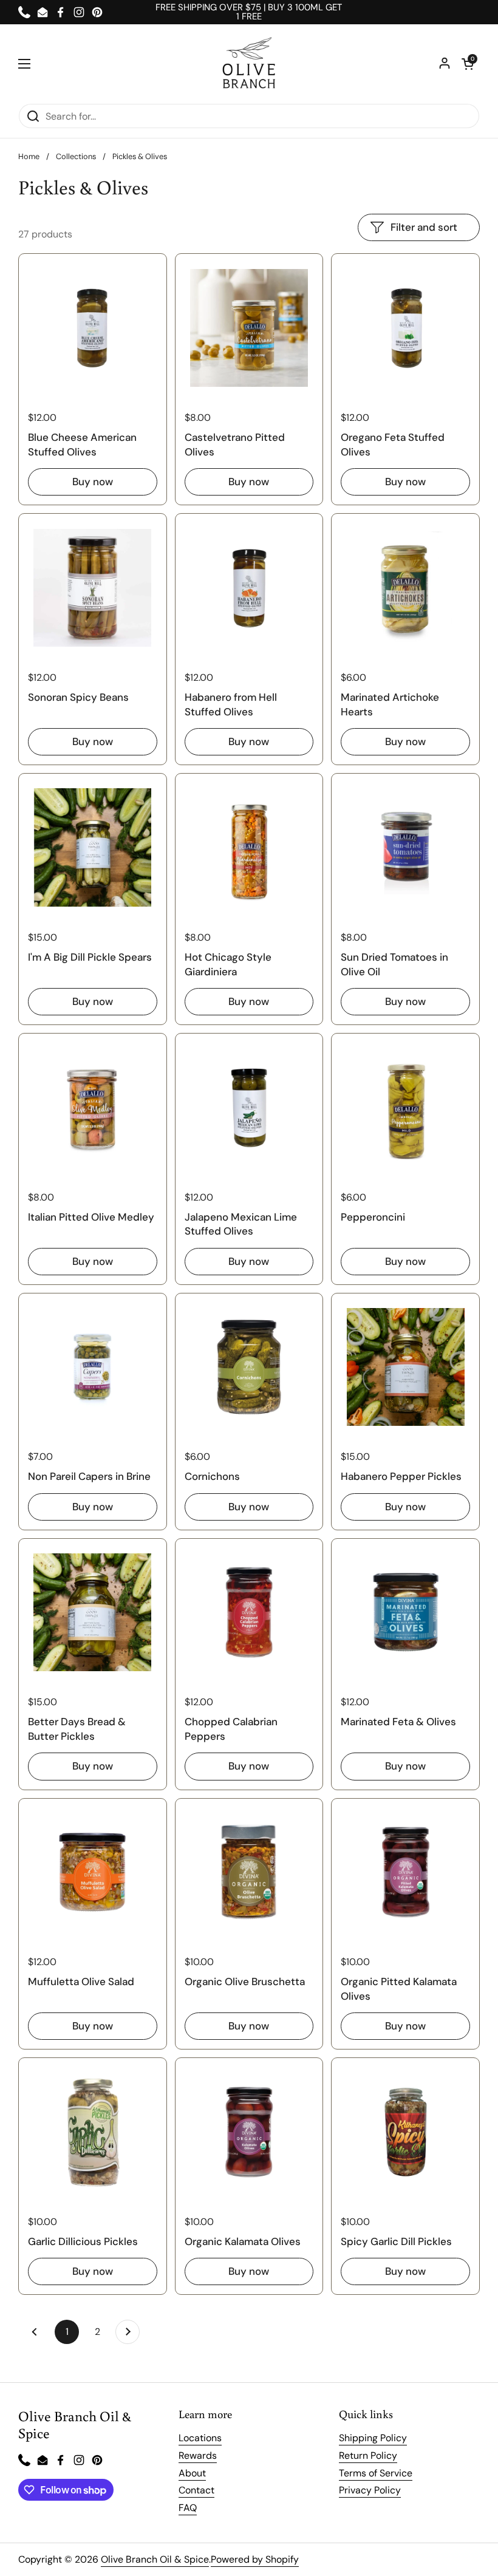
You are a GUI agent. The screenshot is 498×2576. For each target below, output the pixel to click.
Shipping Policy (373, 2438)
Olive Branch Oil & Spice (155, 2559)
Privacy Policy (370, 2490)
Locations (200, 2438)
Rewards (198, 2455)
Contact (196, 2490)
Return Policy (368, 2455)
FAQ (188, 2508)
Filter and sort (424, 227)
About (192, 2473)
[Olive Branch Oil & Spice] (249, 64)
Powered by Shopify (255, 2559)
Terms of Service (376, 2473)
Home (29, 156)
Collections (76, 156)
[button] (468, 64)
